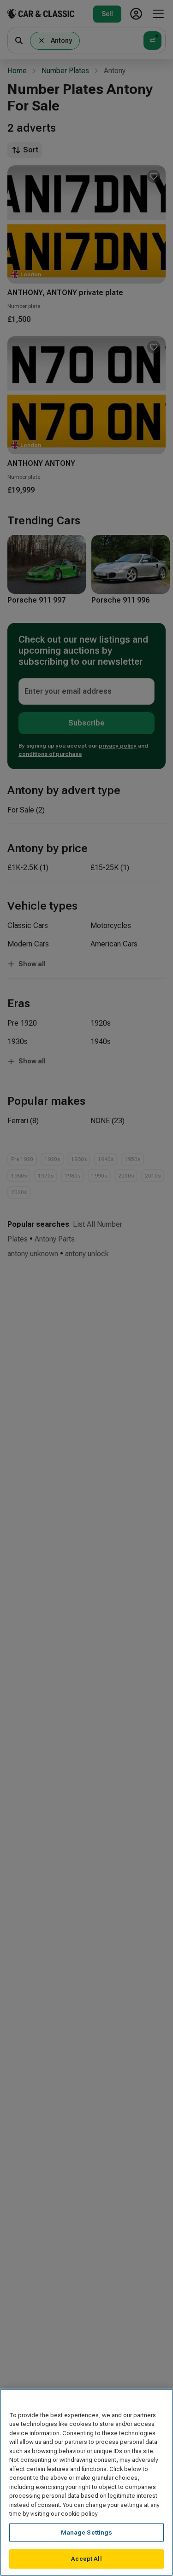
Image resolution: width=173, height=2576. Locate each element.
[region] (86, 2482)
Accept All (86, 2559)
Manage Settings (87, 2532)
